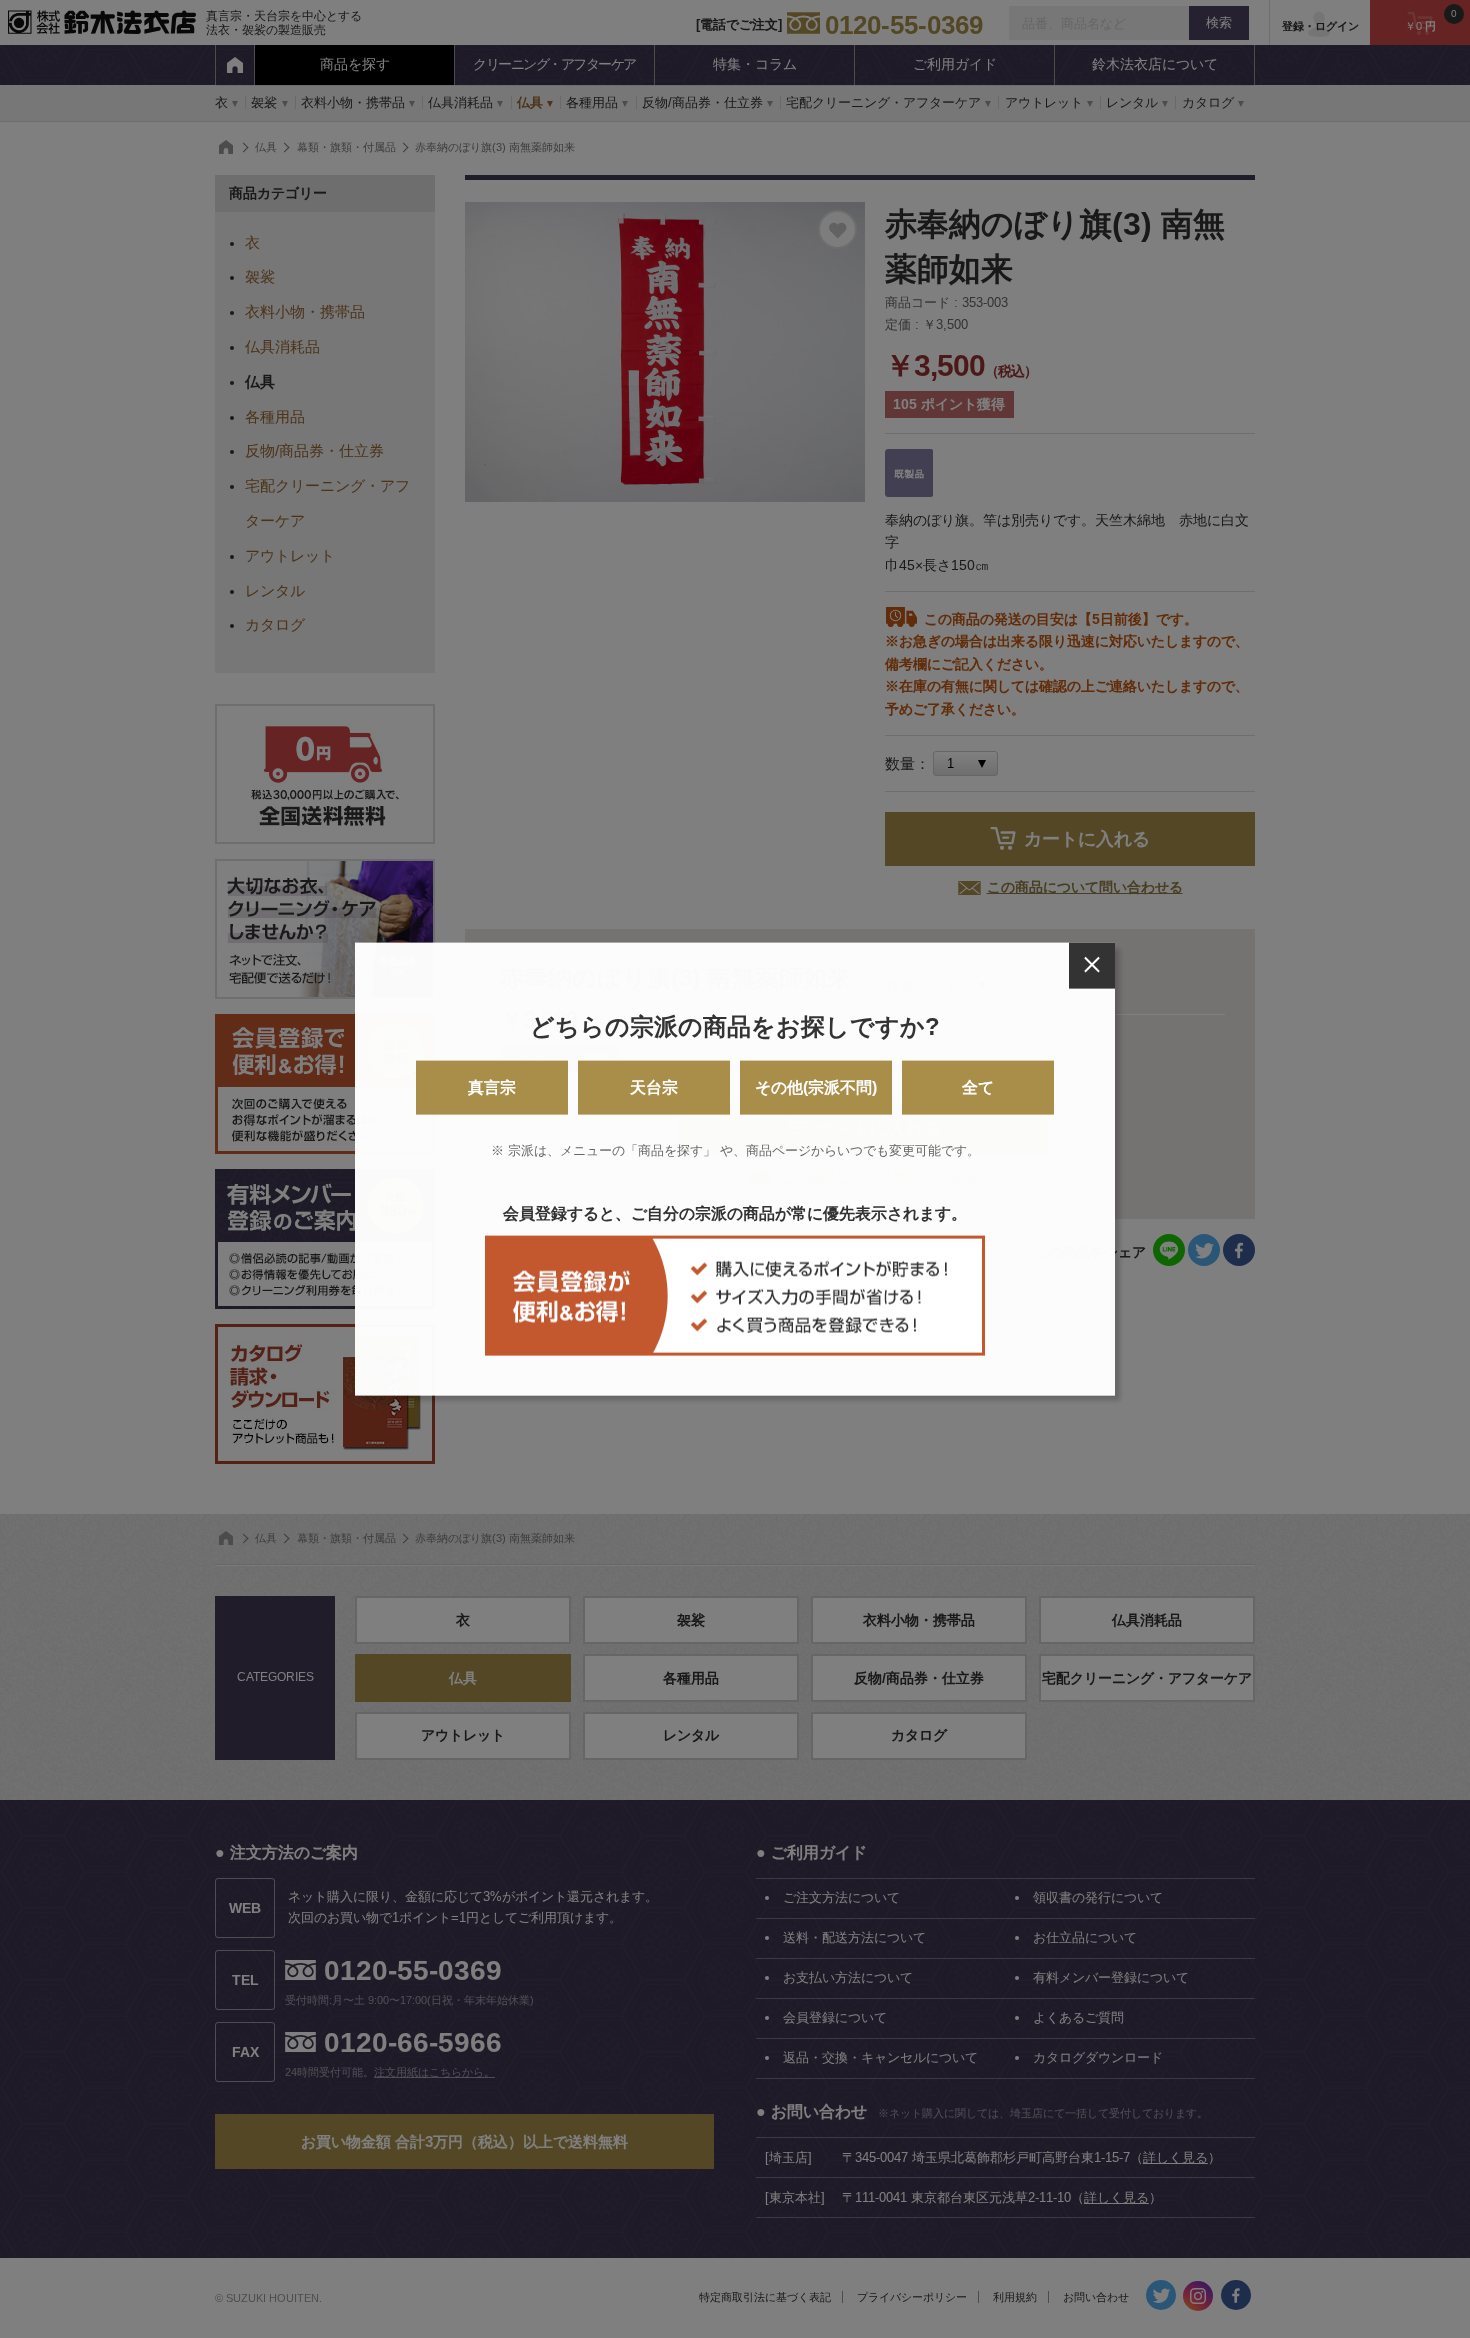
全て (978, 1087)
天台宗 (654, 1087)
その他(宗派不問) (816, 1087)
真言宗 (492, 1087)
